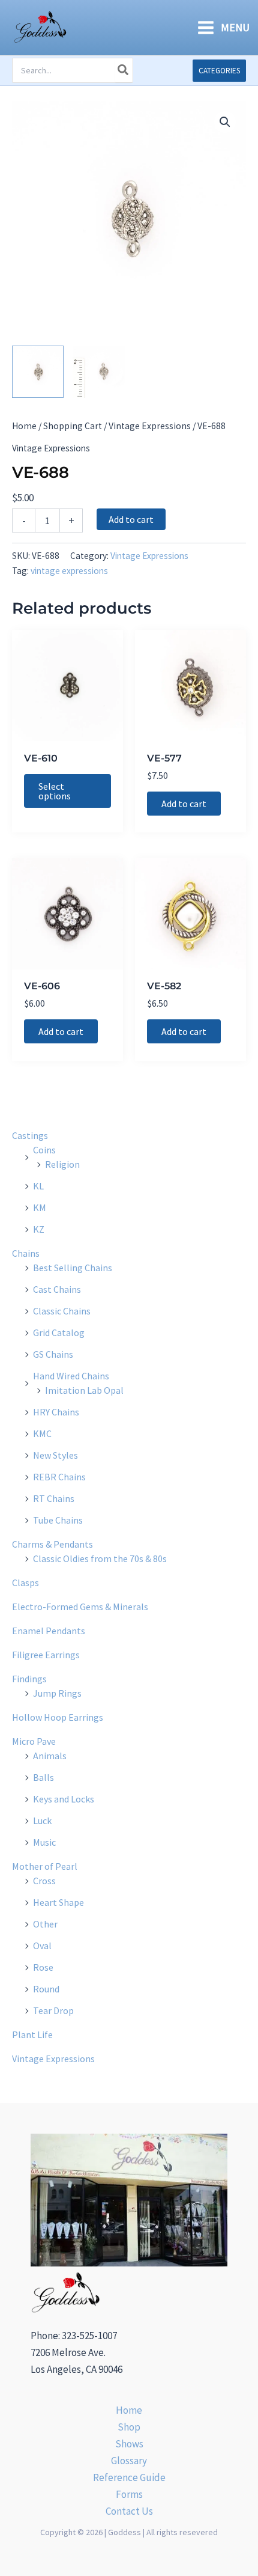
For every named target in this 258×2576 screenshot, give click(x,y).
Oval (42, 1946)
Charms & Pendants (52, 1544)
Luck (42, 1821)
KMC (42, 1433)
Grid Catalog (59, 1332)
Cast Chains (57, 1289)
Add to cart (131, 519)
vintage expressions (69, 571)
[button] (219, 71)
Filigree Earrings (46, 1655)
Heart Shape (58, 1902)
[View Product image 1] (38, 371)
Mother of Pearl (45, 1866)
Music (44, 1842)
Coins (44, 1150)
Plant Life (32, 2034)
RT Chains (54, 1498)
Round (46, 1989)
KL (38, 1186)
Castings (30, 1135)
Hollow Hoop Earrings (58, 1717)
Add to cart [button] (184, 804)
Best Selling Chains (73, 1268)
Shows (129, 2444)
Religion (62, 1164)
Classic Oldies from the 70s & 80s (100, 1558)
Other (45, 1924)
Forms (129, 2494)
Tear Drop (53, 2010)
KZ (39, 1229)
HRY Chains (56, 1412)
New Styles (55, 1455)
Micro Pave (34, 1741)
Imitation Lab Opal (84, 1390)
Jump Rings (57, 1693)
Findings (29, 1679)
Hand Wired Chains (71, 1376)
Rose (43, 1967)
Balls (43, 1777)
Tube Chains (58, 1520)
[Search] (124, 70)
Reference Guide (129, 2477)
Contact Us (129, 2511)
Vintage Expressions (150, 426)
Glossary (129, 2461)
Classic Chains (62, 1311)
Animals (50, 1756)
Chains (26, 1253)
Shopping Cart (73, 426)
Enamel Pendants (49, 1631)
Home (24, 426)
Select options (55, 791)
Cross (44, 1881)
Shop (129, 2427)
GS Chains (53, 1354)
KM (40, 1207)
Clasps (25, 1583)
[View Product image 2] (98, 371)
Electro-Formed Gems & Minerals (80, 1607)
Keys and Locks (64, 1799)
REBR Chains (59, 1477)
